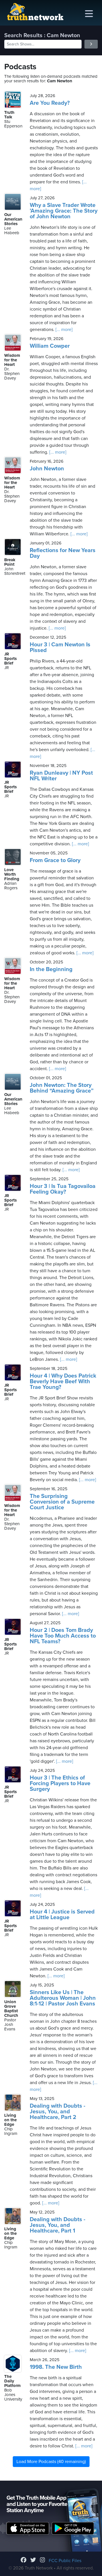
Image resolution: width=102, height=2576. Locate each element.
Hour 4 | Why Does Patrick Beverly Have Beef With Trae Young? (63, 1382)
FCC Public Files (65, 2561)
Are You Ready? (50, 103)
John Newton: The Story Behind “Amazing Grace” (62, 1088)
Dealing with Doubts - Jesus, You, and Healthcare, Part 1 (58, 2225)
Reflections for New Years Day (63, 553)
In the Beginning (51, 969)
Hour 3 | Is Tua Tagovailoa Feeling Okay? (63, 1189)
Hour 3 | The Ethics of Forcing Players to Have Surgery (60, 1783)
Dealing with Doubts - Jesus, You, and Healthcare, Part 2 (58, 2112)
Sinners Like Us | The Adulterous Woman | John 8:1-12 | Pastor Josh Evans (63, 1998)
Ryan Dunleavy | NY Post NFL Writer (61, 776)
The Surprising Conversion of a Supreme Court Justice (62, 1502)
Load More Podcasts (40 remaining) (51, 2462)
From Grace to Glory (55, 860)
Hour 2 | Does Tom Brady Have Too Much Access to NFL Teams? (63, 1636)
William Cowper (50, 346)
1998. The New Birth (56, 2367)
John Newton (47, 469)
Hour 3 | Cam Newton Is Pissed (60, 647)
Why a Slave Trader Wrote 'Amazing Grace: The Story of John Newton (64, 211)
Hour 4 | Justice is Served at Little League (62, 1915)
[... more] (63, 330)
